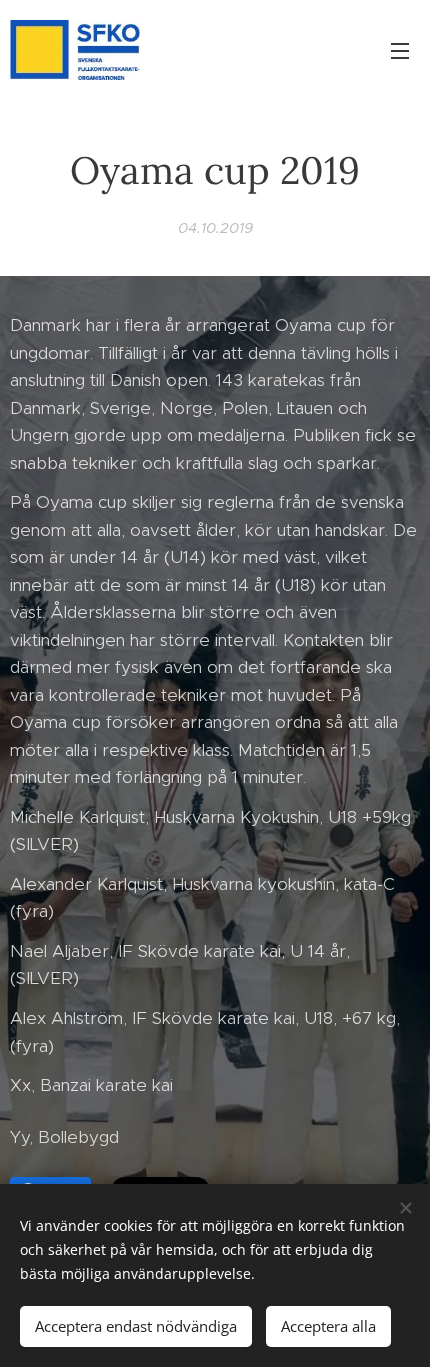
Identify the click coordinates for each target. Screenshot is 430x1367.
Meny (400, 50)
